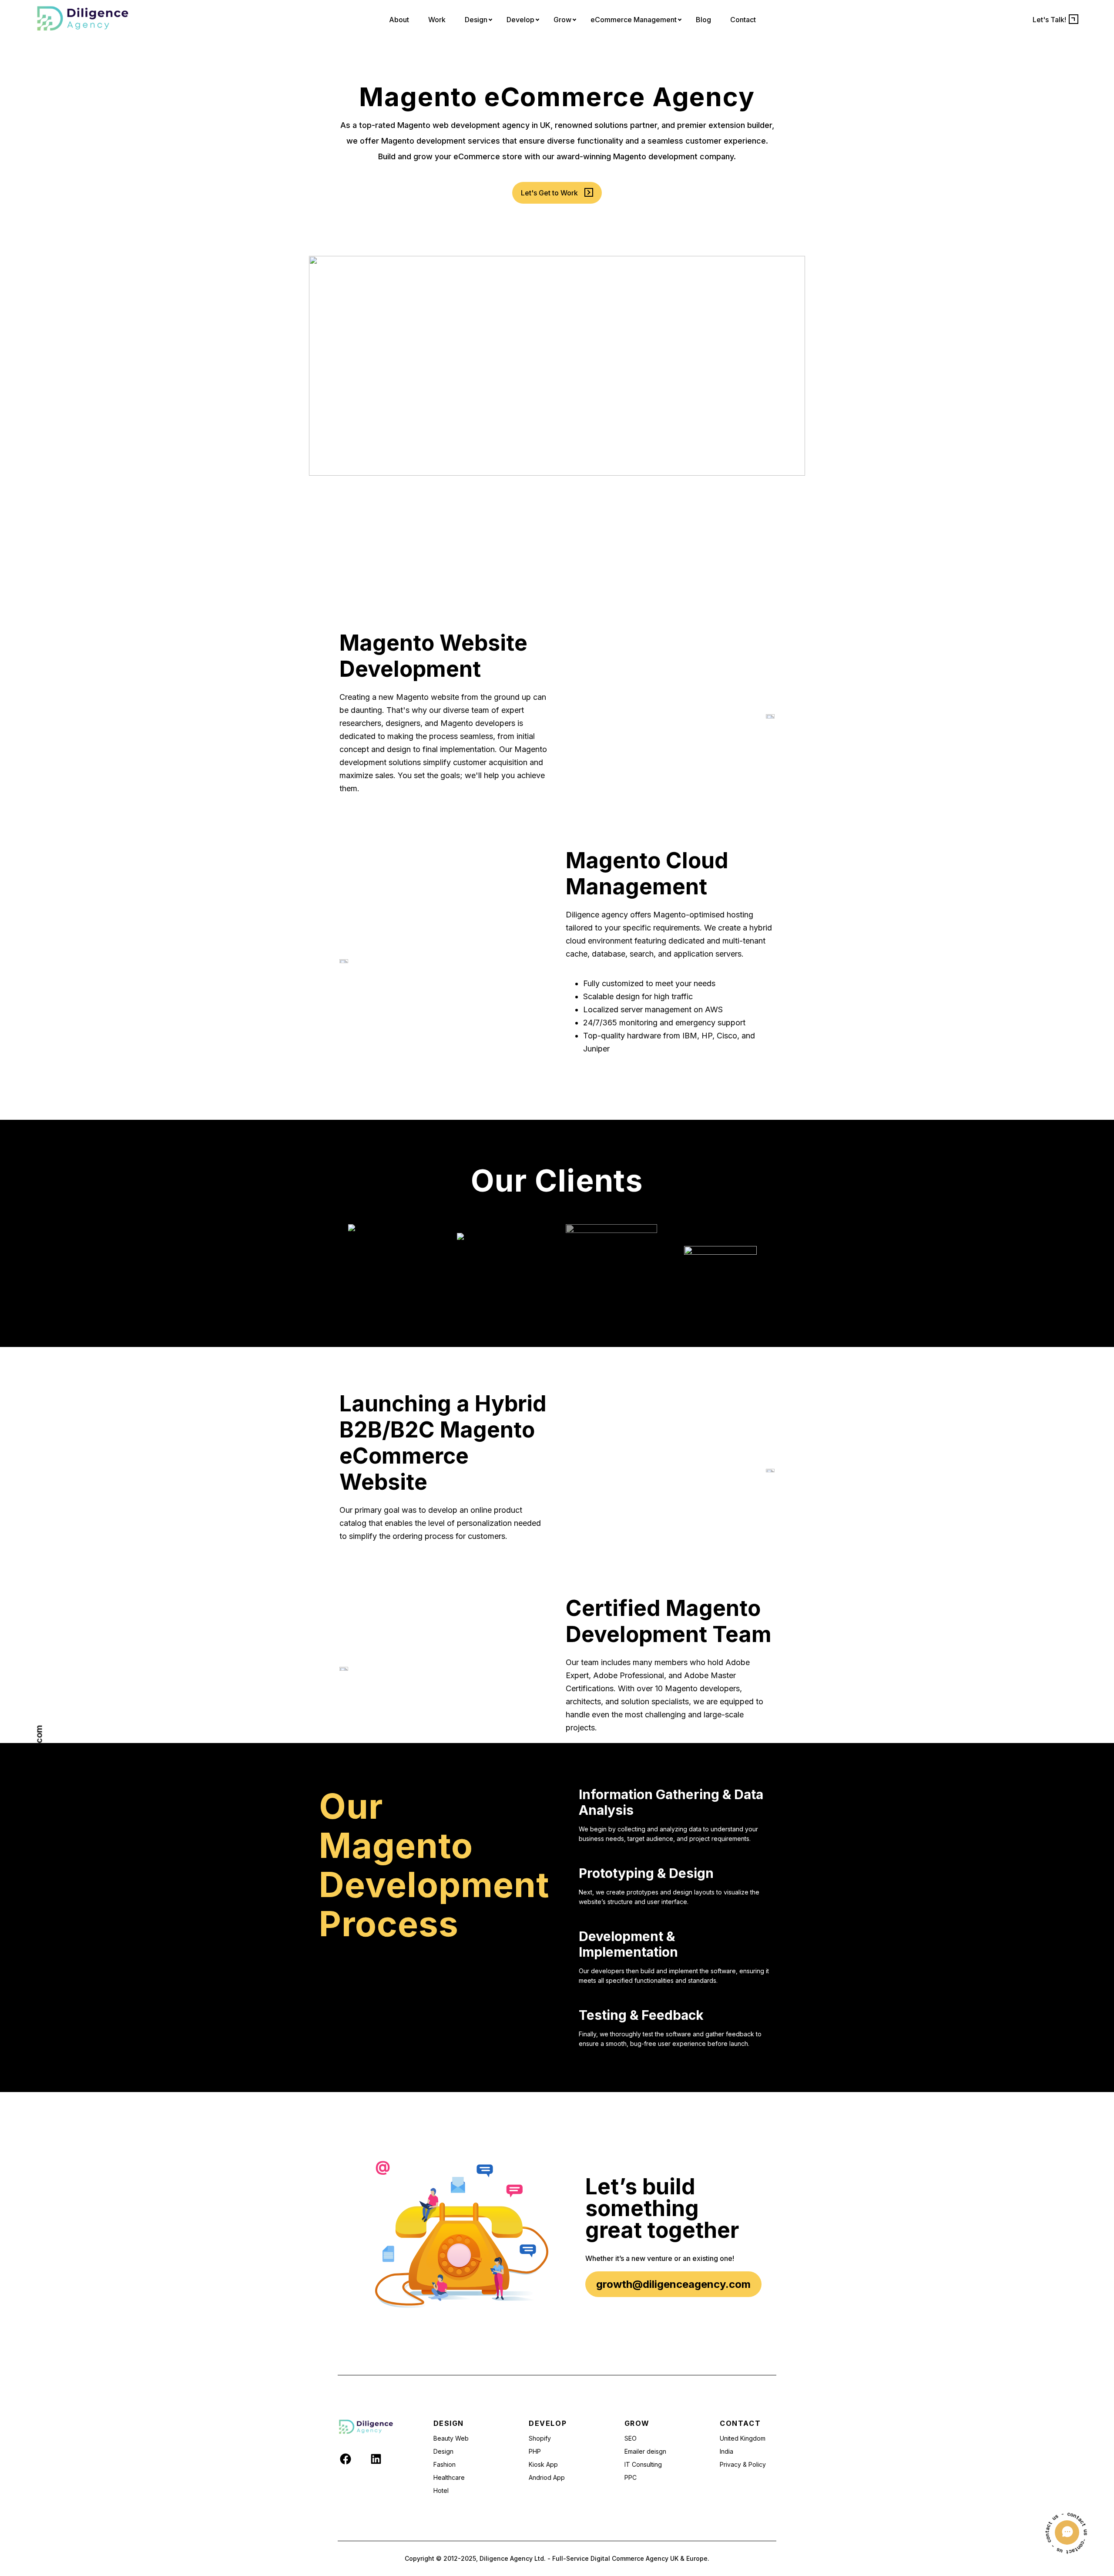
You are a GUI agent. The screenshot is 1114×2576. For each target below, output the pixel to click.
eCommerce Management (634, 20)
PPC (631, 2477)
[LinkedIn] (376, 2463)
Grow (562, 20)
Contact (743, 20)
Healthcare (449, 2477)
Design (476, 20)
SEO (631, 2438)
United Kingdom (743, 2438)
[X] (361, 2458)
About (399, 20)
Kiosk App (543, 2464)
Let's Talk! (1049, 20)
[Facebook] (346, 2463)
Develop (520, 20)
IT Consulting (643, 2464)
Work (437, 20)
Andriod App (547, 2477)
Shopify (540, 2438)
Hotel (441, 2490)
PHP (535, 2451)
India (726, 2451)
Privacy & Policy (743, 2464)
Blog (703, 20)
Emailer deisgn (645, 2451)
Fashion (445, 2464)
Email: (39, 1803)
